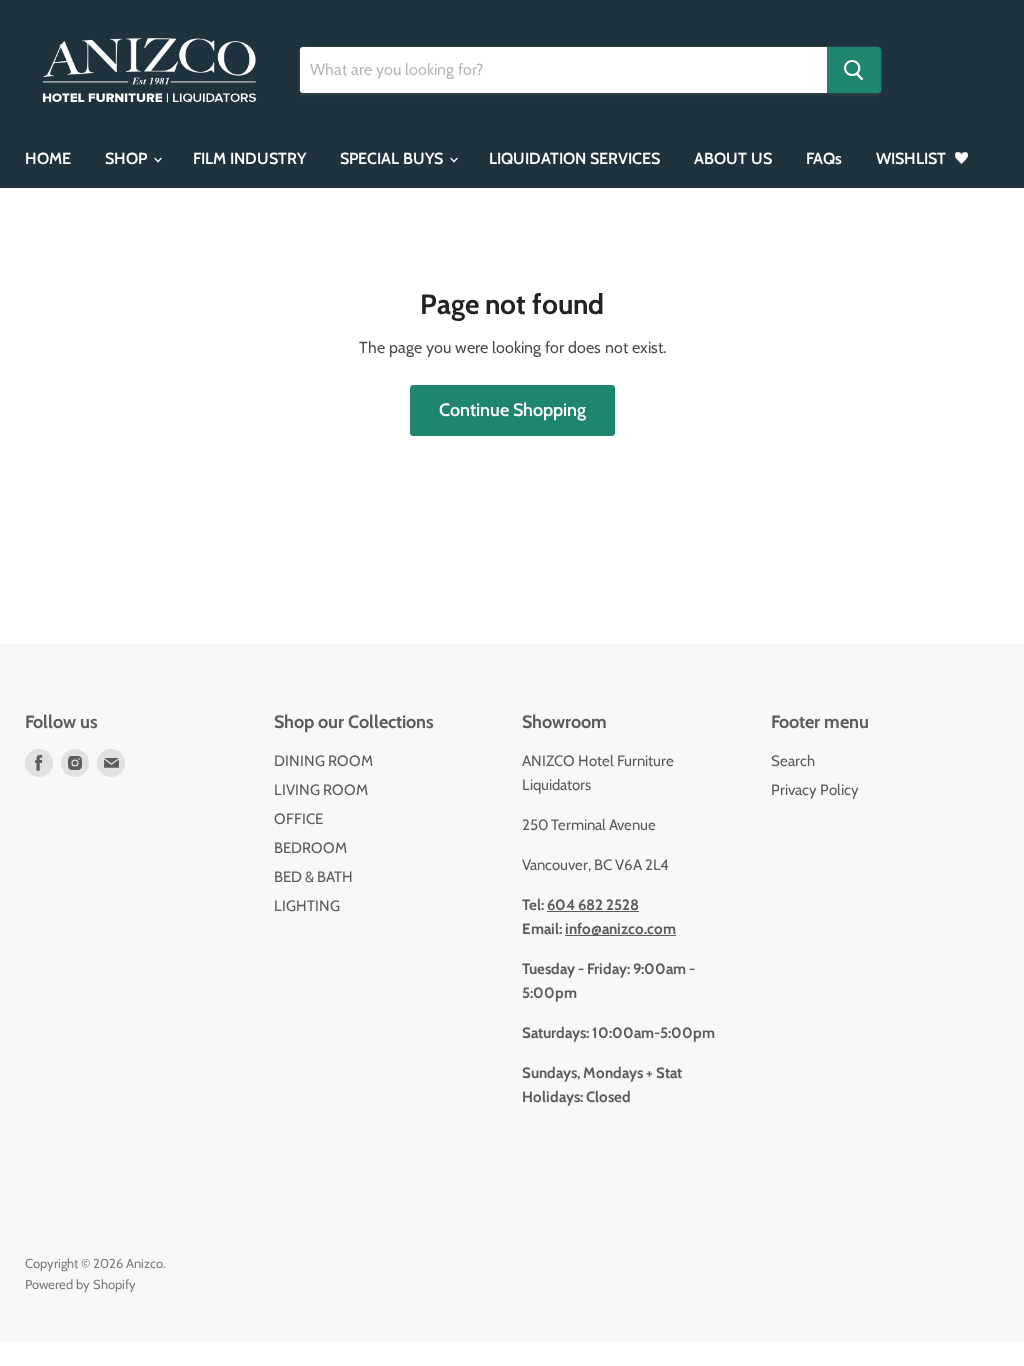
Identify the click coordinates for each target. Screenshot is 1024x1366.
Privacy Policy (815, 790)
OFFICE (298, 819)
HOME (48, 158)
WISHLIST (913, 158)
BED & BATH (313, 877)
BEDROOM (310, 848)
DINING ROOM (323, 761)
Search (793, 761)
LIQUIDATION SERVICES (574, 158)
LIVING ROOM (321, 790)
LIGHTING (307, 906)
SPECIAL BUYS (393, 158)
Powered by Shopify (80, 1284)
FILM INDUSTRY (249, 158)
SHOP (128, 158)
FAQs (824, 158)
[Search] (854, 70)
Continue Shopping (512, 410)
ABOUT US (733, 158)
